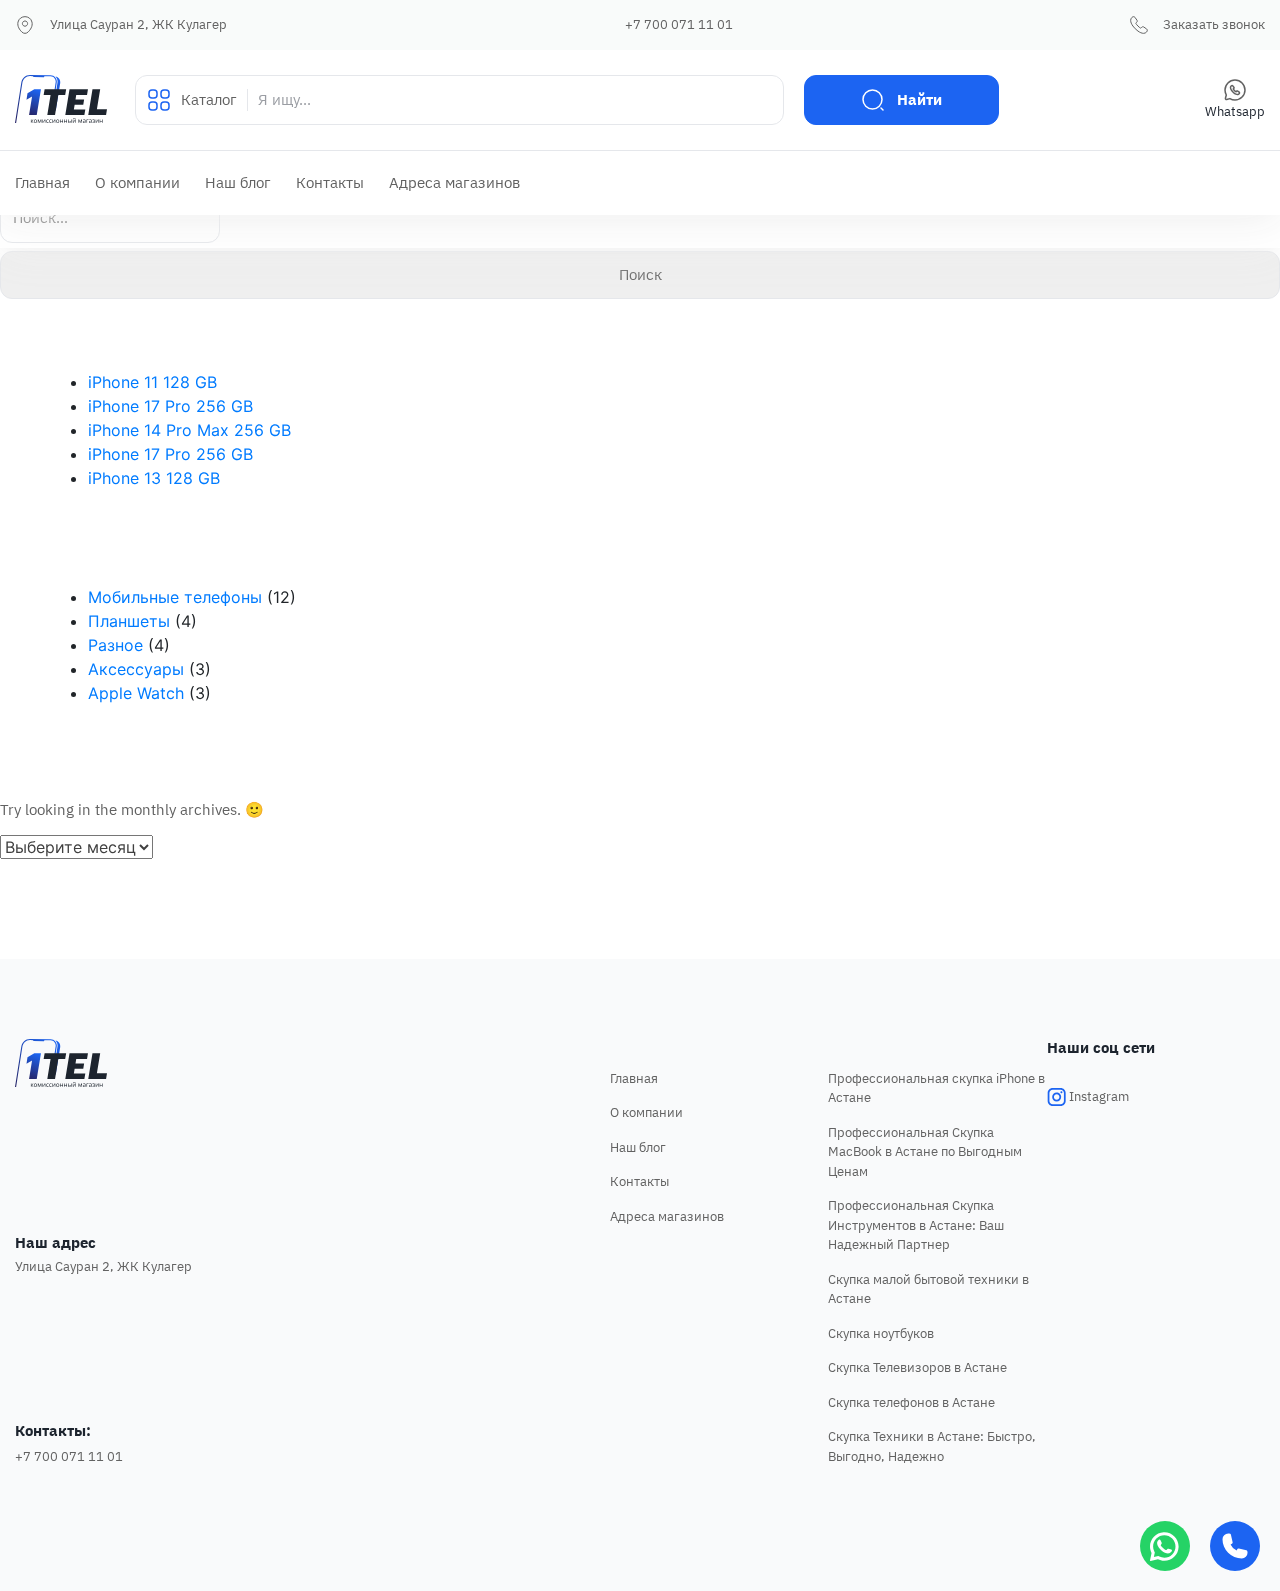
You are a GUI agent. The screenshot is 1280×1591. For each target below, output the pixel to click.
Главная (42, 182)
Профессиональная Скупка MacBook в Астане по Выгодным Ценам (925, 1152)
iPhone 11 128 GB (152, 382)
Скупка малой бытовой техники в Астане (928, 1289)
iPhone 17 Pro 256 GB (170, 406)
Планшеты (129, 621)
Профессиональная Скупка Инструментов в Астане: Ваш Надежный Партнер (916, 1225)
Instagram (1097, 1096)
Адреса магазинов (454, 182)
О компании (137, 182)
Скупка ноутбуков (881, 1333)
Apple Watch (136, 693)
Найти (919, 99)
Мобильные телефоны (175, 597)
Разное (115, 645)
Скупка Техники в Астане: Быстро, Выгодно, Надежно (932, 1446)
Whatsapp (1235, 111)
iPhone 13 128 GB (154, 478)
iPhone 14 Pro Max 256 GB (189, 430)
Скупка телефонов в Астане (911, 1402)
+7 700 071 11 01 (679, 25)
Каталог (209, 99)
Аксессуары (136, 669)
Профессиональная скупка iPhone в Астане (936, 1088)
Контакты (330, 182)
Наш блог (238, 182)
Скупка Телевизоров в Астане (917, 1367)
